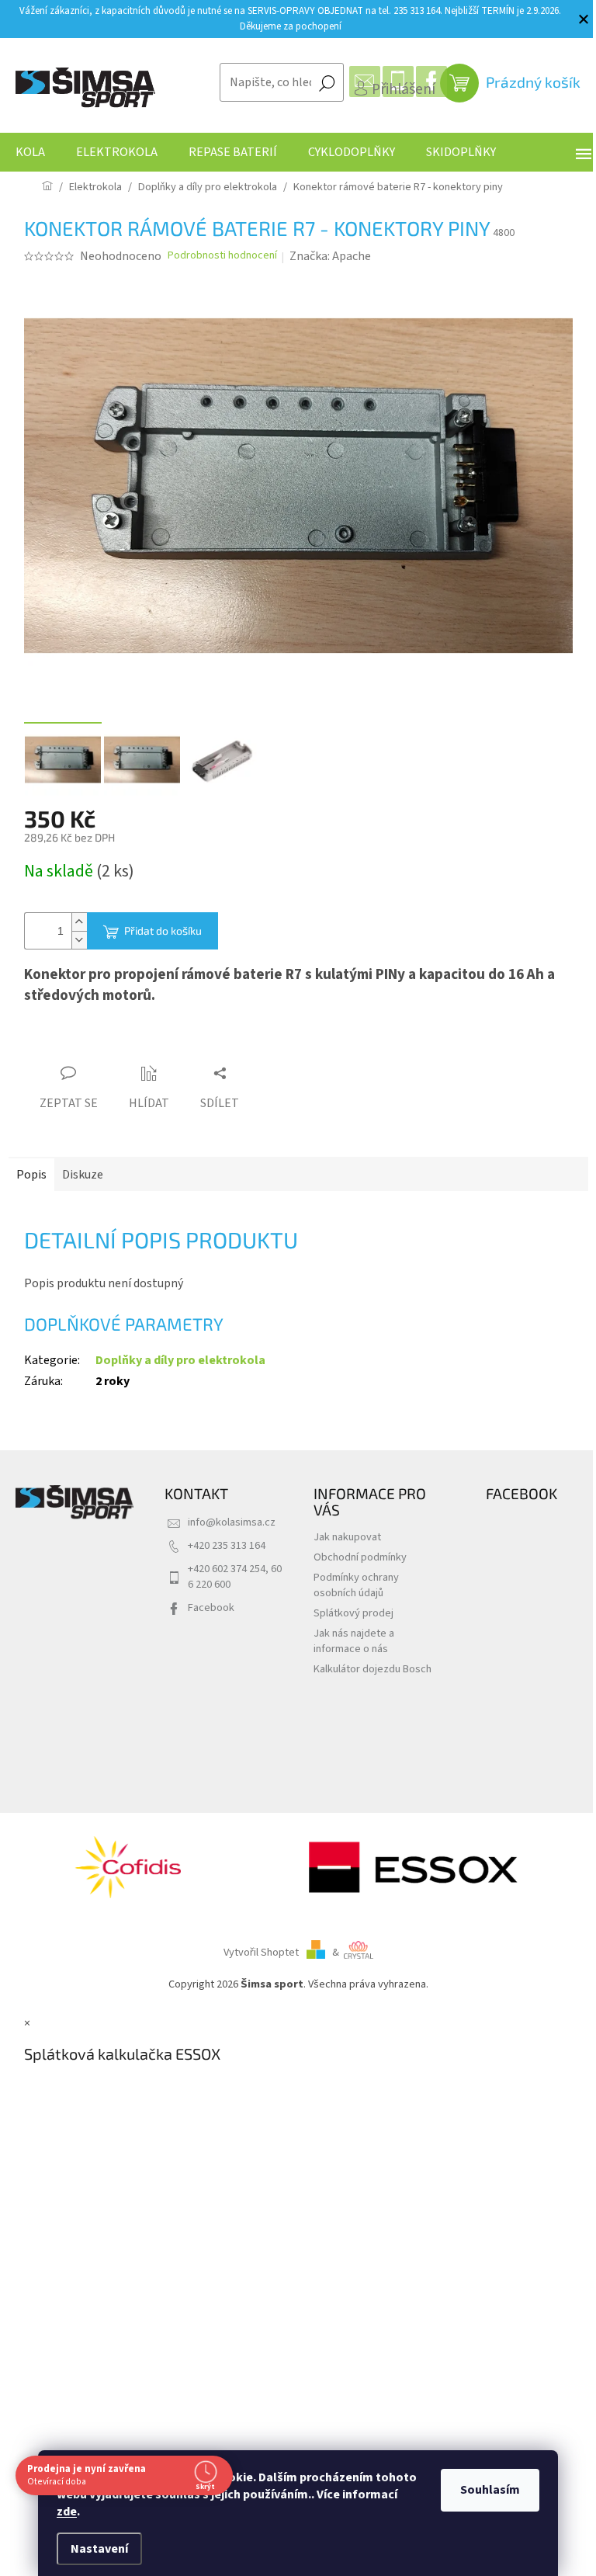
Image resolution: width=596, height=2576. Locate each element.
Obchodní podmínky (360, 1557)
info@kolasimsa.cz (232, 1522)
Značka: (330, 256)
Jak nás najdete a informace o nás (354, 1641)
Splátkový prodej (353, 1613)
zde (61, 2512)
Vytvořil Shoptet (261, 1952)
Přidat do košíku (163, 930)
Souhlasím (485, 2490)
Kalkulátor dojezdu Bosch (372, 1669)
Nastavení (94, 2549)
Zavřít (111, 1044)
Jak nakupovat (347, 1537)
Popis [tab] (31, 1175)
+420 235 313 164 (227, 1545)
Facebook (211, 1607)
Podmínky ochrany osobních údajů (356, 1585)
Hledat (327, 82)
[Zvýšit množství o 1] (79, 922)
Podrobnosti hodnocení (222, 256)
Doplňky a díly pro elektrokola (180, 1360)
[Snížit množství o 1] (79, 940)
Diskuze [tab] (83, 1175)
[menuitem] (30, 152)
